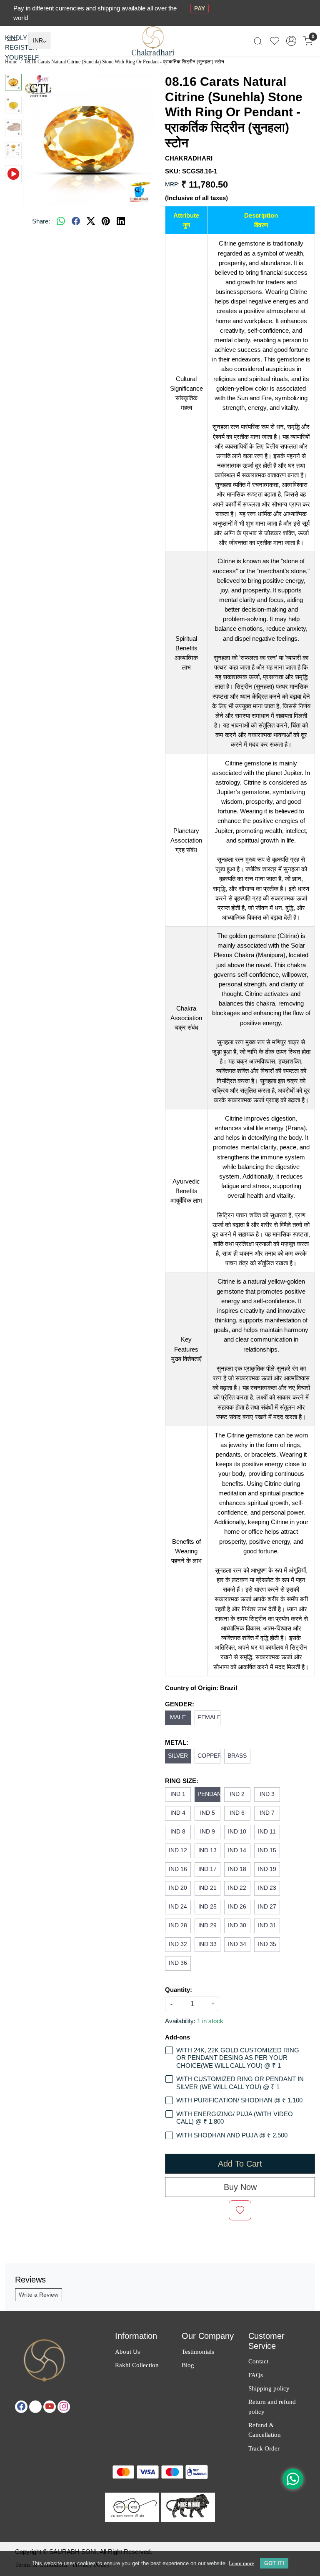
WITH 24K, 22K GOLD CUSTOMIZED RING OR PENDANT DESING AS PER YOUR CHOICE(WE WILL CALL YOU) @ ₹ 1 (238, 2058)
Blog (188, 2365)
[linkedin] (121, 221)
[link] (258, 41)
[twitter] (91, 221)
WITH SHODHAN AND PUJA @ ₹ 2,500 (232, 2135)
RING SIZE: (182, 1781)
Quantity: (179, 1990)
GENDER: (180, 1704)
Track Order (264, 2448)
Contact (258, 2361)
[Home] (160, 46)
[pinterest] (106, 221)
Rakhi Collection (137, 2365)
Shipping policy (269, 2388)
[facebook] (76, 221)
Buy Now (240, 2187)
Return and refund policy (272, 2406)
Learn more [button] (241, 2563)
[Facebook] (21, 2407)
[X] (35, 2407)
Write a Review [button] (39, 2295)
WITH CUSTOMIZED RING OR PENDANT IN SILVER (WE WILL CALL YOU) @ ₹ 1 (240, 2083)
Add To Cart (240, 2164)
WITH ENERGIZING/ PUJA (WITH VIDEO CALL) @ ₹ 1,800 (235, 2118)
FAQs (256, 2375)
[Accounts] (291, 41)
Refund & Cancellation (265, 2430)
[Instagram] (64, 2407)
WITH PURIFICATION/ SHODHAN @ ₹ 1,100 (239, 2100)
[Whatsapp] (61, 221)
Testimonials (198, 2352)
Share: (41, 221)
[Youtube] (50, 2407)
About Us (127, 2352)
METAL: (177, 1742)
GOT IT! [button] (274, 2563)
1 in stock (210, 2021)
